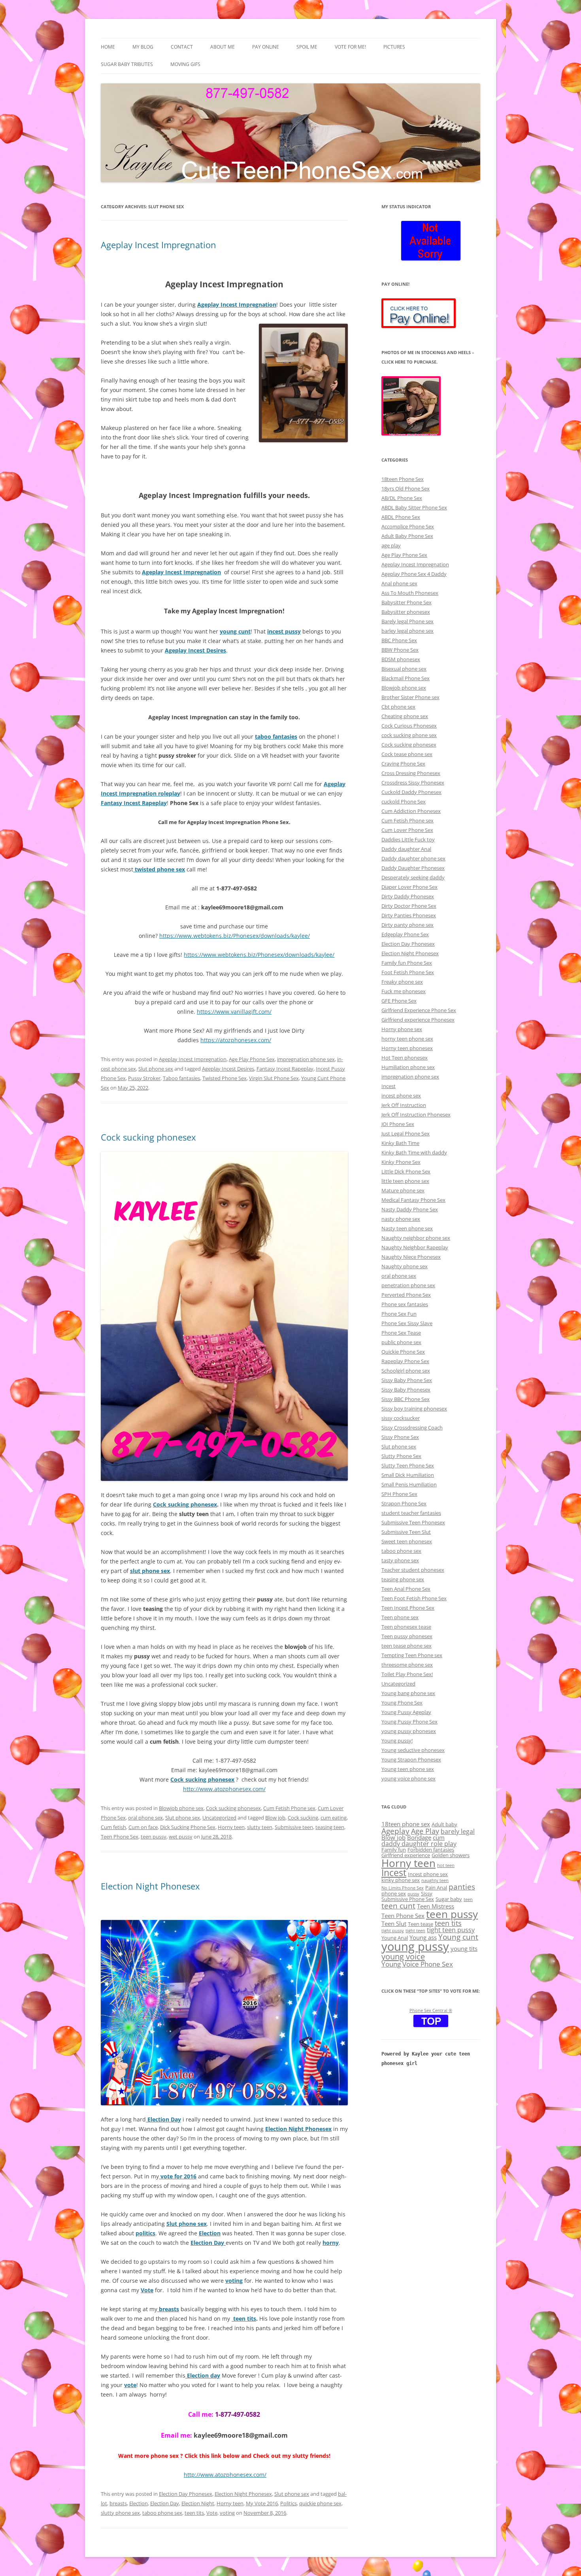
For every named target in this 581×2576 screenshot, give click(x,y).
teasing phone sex (403, 1579)
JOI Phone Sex (398, 1124)
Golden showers (451, 1855)
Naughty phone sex (405, 1266)
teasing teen (330, 1827)
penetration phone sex (408, 1285)
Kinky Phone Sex (401, 1162)
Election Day (165, 2503)
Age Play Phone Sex (252, 1059)
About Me (223, 47)
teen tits (244, 2319)
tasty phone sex (400, 1560)
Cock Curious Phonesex (409, 726)
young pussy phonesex (409, 1731)
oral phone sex (145, 1818)
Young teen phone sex (408, 1769)
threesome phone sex (407, 1665)
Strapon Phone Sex (404, 1503)
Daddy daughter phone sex (413, 858)
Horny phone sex (402, 1029)
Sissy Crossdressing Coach (412, 1428)
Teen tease (421, 1924)
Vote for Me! (350, 47)
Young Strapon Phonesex (411, 1759)
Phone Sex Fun (399, 1314)
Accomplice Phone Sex (408, 526)
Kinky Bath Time (400, 1143)
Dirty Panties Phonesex (409, 915)
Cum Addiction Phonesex (411, 811)
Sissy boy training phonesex (414, 1409)
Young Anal (395, 1938)
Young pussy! (397, 1741)
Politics (289, 2503)
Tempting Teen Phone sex (412, 1655)
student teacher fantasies (411, 1513)
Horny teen (231, 1827)
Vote (212, 2513)
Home (108, 47)
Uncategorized (219, 1818)
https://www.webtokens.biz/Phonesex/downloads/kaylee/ (235, 936)
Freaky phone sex (402, 982)
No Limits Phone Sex (403, 1888)
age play (391, 545)
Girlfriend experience (406, 1855)
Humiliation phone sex (408, 1067)
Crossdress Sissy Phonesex (413, 783)
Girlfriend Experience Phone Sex (419, 1010)
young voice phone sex (408, 1778)
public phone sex (401, 1342)
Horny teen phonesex (407, 1048)
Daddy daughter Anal (406, 849)
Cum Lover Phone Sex (407, 830)
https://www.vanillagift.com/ (234, 1012)
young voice (403, 1956)
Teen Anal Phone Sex (406, 1589)
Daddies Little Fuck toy (408, 839)
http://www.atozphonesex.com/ (224, 1789)
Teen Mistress (436, 1906)
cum (439, 1837)
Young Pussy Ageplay (406, 1712)
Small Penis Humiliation (409, 1484)
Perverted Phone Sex (406, 1295)
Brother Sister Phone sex (410, 697)
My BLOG (143, 47)
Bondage (419, 1837)
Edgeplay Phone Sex (405, 934)
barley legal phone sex (407, 631)
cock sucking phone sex (409, 735)
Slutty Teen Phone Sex (408, 1465)
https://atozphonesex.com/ (236, 1040)
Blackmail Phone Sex (406, 678)
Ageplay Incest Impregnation (158, 245)
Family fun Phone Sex (407, 963)
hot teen (446, 1865)
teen (468, 1899)
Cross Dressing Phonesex (411, 773)
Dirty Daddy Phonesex (408, 896)
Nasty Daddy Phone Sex (410, 1209)
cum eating (334, 1818)
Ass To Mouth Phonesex (410, 593)
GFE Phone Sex (399, 1001)
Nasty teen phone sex (407, 1228)
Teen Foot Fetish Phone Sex (414, 1598)
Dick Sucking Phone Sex (188, 1827)
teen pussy (154, 1837)
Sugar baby (449, 1899)
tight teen (415, 1931)
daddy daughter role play (419, 1844)
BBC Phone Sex (399, 640)
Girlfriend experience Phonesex (418, 1020)
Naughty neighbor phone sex (416, 1238)
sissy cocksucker (401, 1418)
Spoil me (307, 47)
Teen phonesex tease (406, 1627)
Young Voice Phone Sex (417, 1964)
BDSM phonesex (401, 659)
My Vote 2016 (262, 2503)
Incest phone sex (428, 1874)
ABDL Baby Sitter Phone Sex (414, 507)
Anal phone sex (399, 583)
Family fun (394, 1850)
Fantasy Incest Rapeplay (285, 1069)
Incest (389, 1086)
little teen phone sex (405, 1181)
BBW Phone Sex (400, 650)
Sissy (427, 1893)
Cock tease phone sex (407, 754)
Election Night (198, 2503)
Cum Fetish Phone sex (289, 1808)
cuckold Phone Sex (404, 801)
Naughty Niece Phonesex (411, 1257)
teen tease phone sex (407, 1646)
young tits (464, 1948)
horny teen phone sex (407, 1039)
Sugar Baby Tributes (127, 64)
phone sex (394, 1893)
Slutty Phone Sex (401, 1456)
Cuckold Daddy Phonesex (411, 792)
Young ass (423, 1937)
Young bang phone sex (408, 1693)
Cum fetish (113, 1827)
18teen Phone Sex (403, 479)
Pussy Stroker (144, 1078)
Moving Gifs (185, 64)
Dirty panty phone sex (407, 925)
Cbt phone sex (398, 707)
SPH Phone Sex (399, 1494)
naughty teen (435, 1880)
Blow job (275, 1818)
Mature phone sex (403, 1190)
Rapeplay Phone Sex (405, 1361)
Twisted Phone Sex (224, 1078)
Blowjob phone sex (181, 1808)
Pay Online (266, 47)
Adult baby (444, 1824)
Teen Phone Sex (120, 1837)
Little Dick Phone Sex (406, 1171)
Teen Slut (394, 1924)
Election (139, 2503)
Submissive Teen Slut (406, 1532)
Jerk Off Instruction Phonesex (416, 1115)
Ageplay (395, 1831)
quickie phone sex (320, 2503)
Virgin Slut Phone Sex (274, 1078)
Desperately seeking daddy (413, 877)
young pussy (415, 1946)
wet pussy (181, 1837)
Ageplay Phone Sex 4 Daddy (414, 574)
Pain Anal (436, 1888)
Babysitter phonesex (406, 612)
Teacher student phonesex (413, 1570)
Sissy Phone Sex (400, 1437)
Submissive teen (294, 1827)
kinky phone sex (401, 1880)
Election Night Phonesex (150, 1886)
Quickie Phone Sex (403, 1352)
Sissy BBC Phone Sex (406, 1399)
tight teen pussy (451, 1930)
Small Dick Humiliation (408, 1475)
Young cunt (458, 1937)
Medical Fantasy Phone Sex (413, 1200)
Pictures (394, 47)
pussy (413, 1894)
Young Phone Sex (402, 1703)
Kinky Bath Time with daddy (414, 1152)
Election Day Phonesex (186, 2494)
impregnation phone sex (306, 1059)
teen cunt (398, 1906)
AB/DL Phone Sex (402, 498)
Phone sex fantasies (405, 1304)
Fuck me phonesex (404, 991)
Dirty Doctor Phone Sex (409, 906)
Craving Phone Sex (403, 764)
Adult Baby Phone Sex (407, 536)
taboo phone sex (162, 2513)
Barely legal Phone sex (407, 621)
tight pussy (393, 1931)
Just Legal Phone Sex (406, 1133)
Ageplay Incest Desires (228, 1069)
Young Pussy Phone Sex (409, 1722)
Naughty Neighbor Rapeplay (415, 1247)
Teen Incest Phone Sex (408, 1608)
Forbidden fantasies (431, 1850)
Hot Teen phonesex (405, 1058)
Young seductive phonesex (413, 1750)
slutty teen (260, 1827)
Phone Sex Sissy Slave (407, 1323)
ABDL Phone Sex (401, 517)
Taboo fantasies (181, 1078)
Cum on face (143, 1827)
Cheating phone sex (405, 716)
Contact (182, 47)
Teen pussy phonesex (407, 1636)
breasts (118, 2503)
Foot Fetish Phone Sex (408, 972)
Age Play (425, 1831)
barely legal (458, 1831)
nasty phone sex (401, 1219)
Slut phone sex (156, 1069)
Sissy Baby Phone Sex (407, 1380)
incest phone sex (401, 1096)
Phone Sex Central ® (431, 2010)
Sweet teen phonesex (407, 1541)
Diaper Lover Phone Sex (409, 887)
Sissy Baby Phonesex (406, 1390)
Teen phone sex (400, 1617)
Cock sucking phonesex (148, 1137)
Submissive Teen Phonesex (413, 1522)
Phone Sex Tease (401, 1333)
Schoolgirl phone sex (406, 1371)
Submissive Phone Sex (408, 1899)
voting (227, 2513)
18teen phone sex (406, 1824)
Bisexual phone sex (404, 669)
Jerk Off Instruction (404, 1105)
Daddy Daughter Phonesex (413, 868)
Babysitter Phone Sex (407, 602)
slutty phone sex (120, 2513)
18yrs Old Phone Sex (406, 488)
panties (462, 1887)
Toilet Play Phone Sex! (407, 1674)
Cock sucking (303, 1818)
